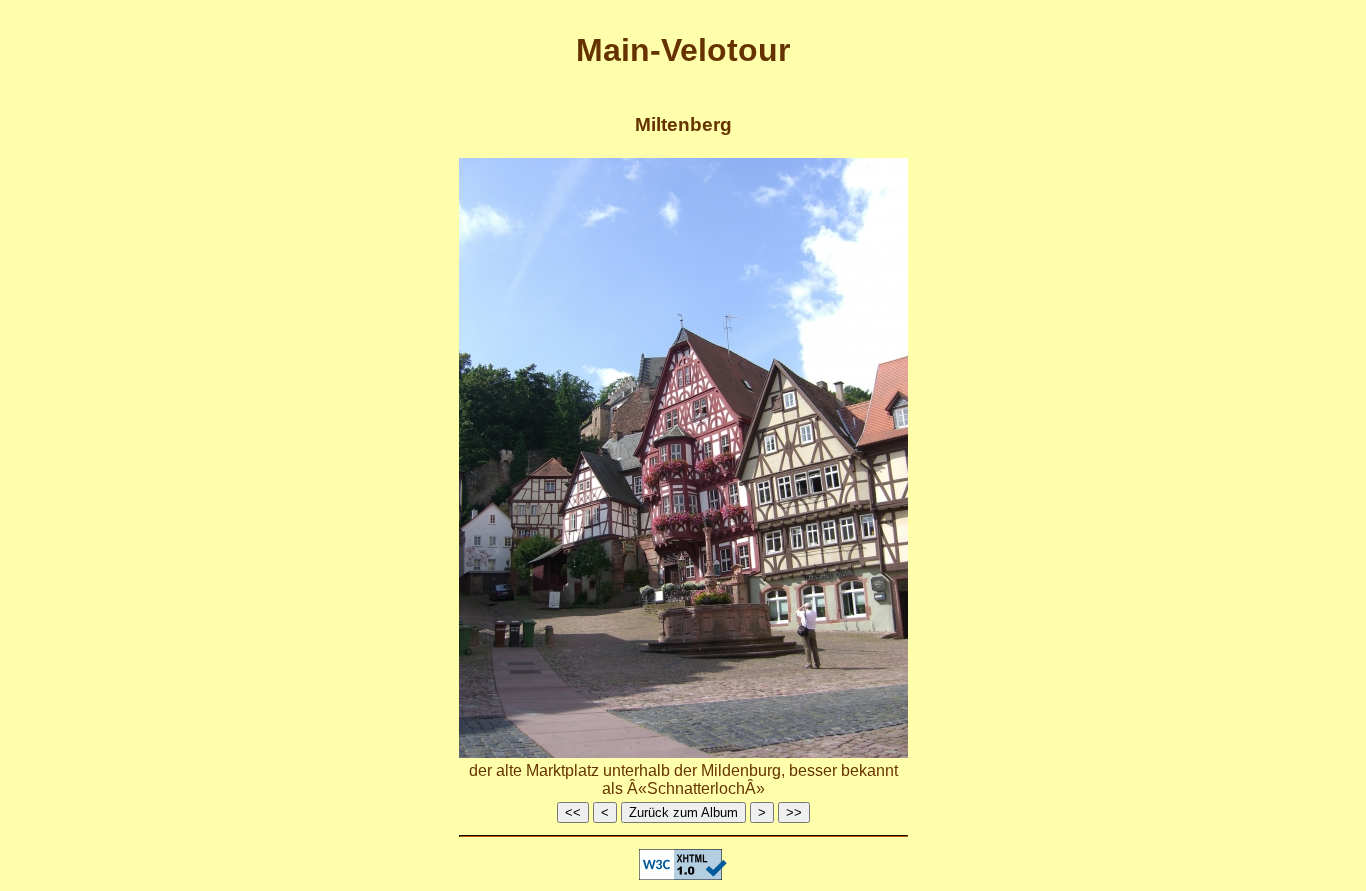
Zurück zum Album (683, 812)
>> (794, 812)
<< (573, 812)
